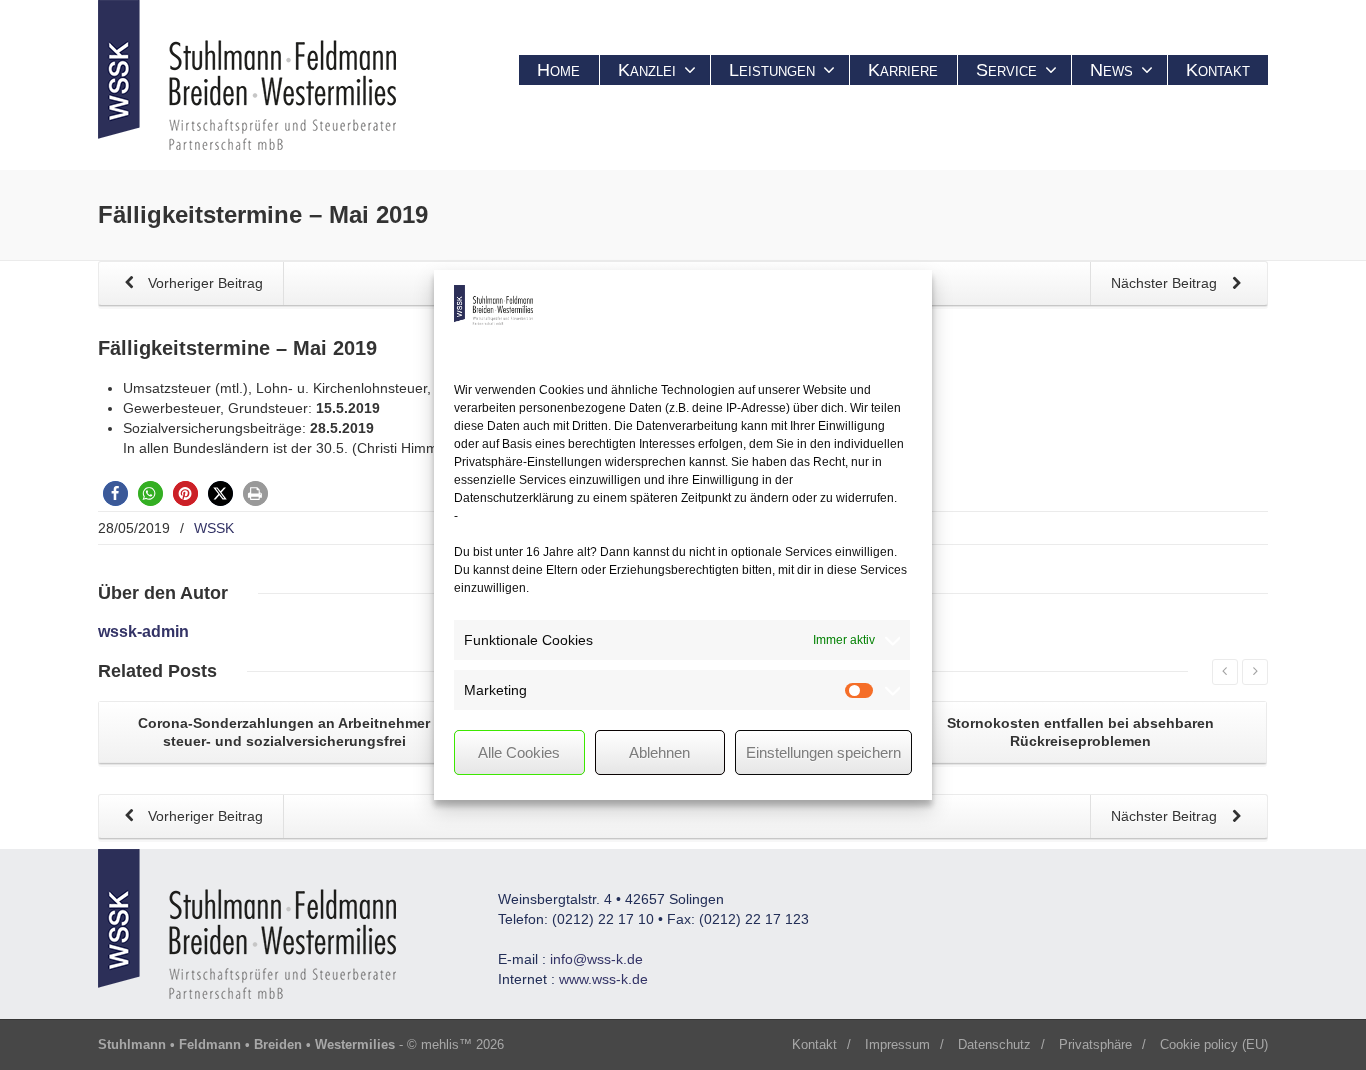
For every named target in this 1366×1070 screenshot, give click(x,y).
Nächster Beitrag (1166, 283)
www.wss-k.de (603, 979)
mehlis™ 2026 (462, 1044)
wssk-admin (143, 631)
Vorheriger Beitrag (203, 283)
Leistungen (772, 70)
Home (558, 70)
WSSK (214, 528)
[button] (115, 493)
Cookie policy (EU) (1214, 1044)
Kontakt (1218, 70)
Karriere (903, 70)
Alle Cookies (519, 752)
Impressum (897, 1044)
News (1111, 70)
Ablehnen (659, 752)
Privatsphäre (1095, 1044)
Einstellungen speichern (823, 752)
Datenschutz (994, 1044)
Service (1006, 70)
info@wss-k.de (596, 959)
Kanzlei (647, 70)
